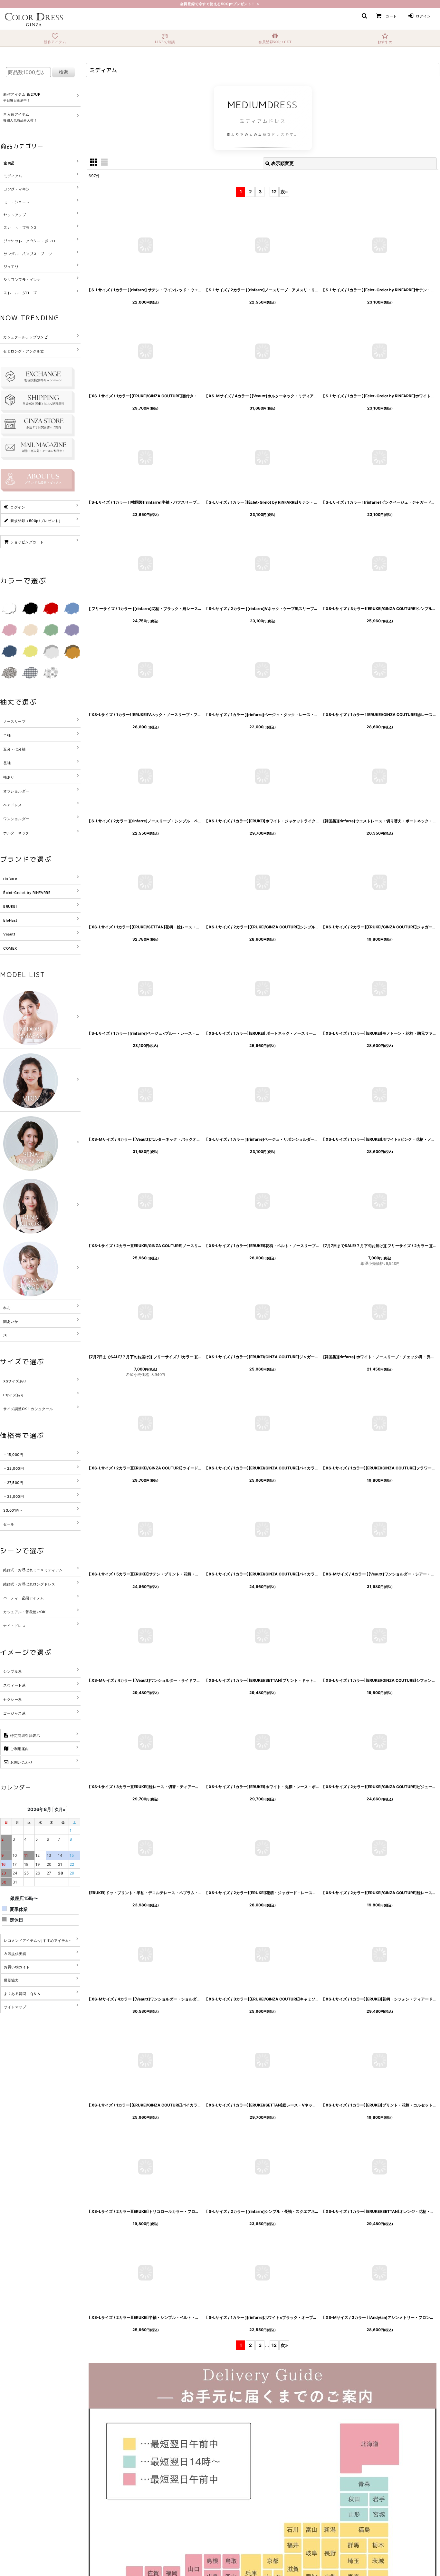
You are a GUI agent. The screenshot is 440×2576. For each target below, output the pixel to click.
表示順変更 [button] (282, 163)
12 (274, 192)
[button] (364, 16)
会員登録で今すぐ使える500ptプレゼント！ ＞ (220, 4)
